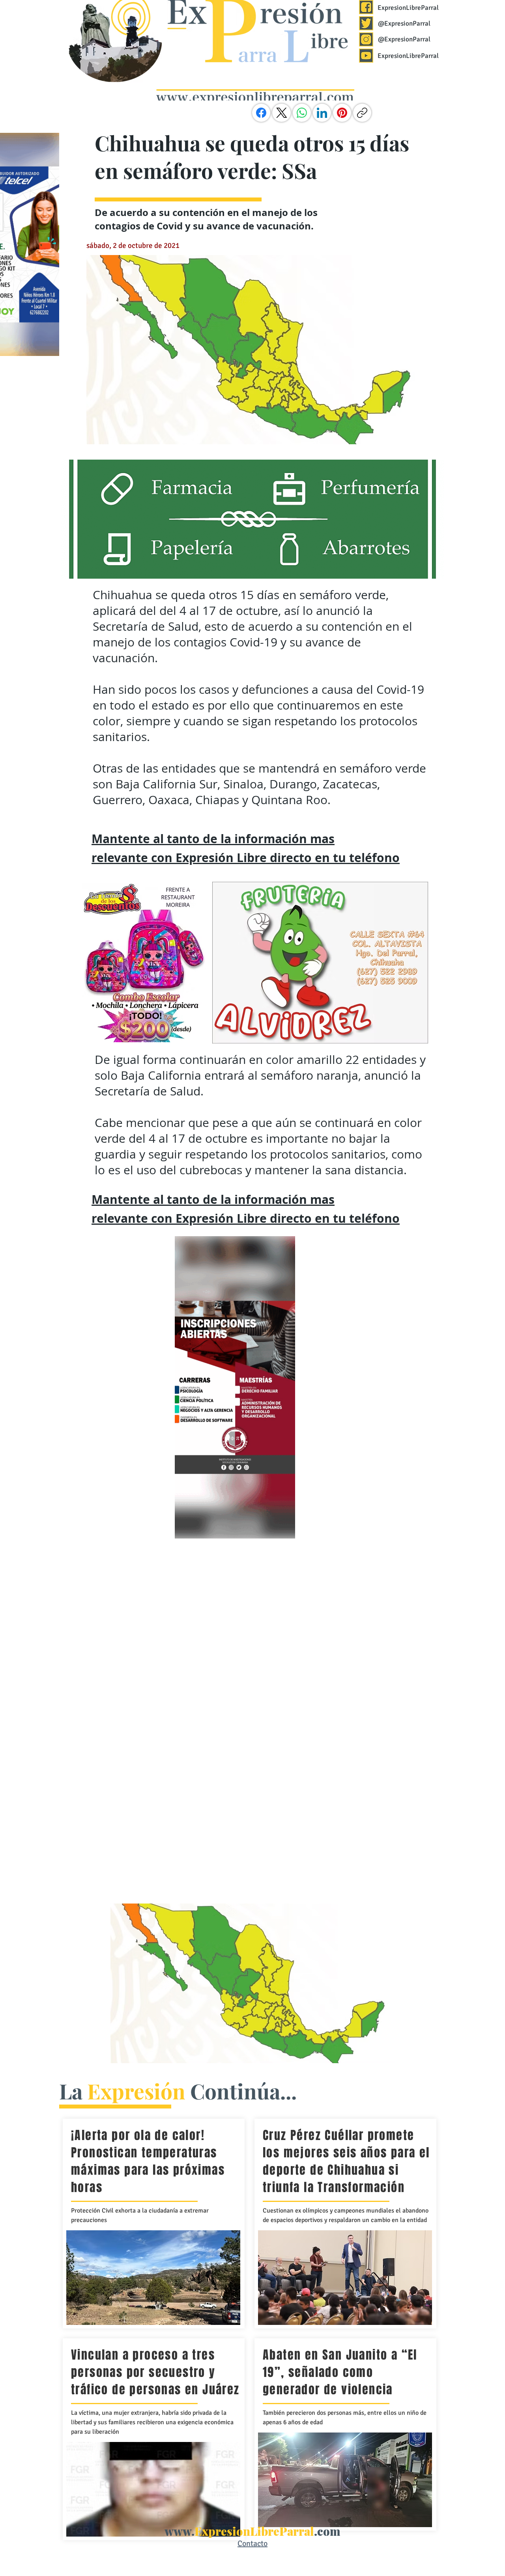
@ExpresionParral (404, 23)
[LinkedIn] (322, 113)
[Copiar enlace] (362, 113)
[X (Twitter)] (282, 113)
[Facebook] (261, 113)
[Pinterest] (342, 113)
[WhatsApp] (302, 113)
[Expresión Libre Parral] (366, 7)
